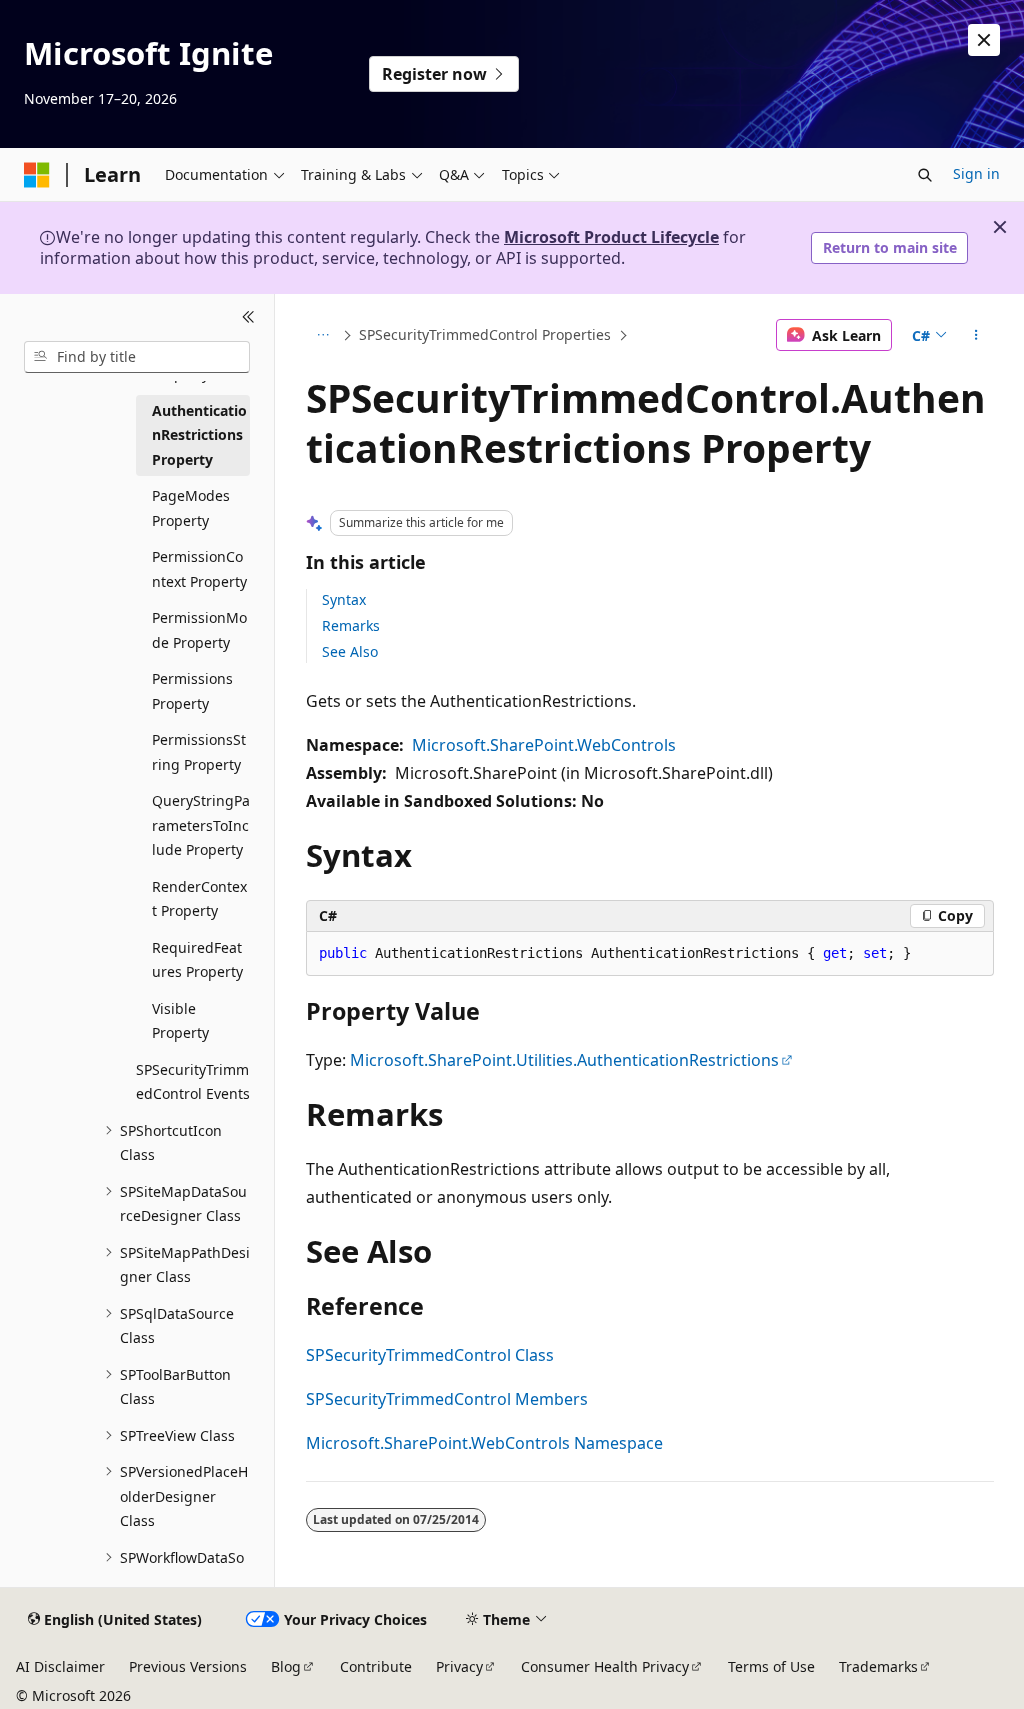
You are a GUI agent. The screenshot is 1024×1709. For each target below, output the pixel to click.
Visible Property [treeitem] (180, 1021)
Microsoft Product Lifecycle (611, 237)
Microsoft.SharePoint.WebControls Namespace (484, 1443)
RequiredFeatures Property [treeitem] (197, 960)
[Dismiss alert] (984, 40)
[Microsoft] (37, 175)
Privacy (459, 1666)
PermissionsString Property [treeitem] (199, 752)
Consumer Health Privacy (605, 1666)
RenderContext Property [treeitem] (199, 899)
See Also (350, 651)
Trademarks (878, 1666)
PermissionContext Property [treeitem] (199, 569)
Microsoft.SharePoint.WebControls (544, 745)
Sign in (976, 173)
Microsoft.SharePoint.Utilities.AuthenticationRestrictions (564, 1060)
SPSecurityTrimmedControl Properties (485, 334)
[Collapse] (248, 318)
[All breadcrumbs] (323, 335)
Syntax (344, 599)
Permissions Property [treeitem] (192, 691)
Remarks (351, 625)
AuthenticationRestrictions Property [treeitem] (199, 435)
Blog (286, 1666)
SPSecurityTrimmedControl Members (447, 1399)
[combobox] (137, 357)
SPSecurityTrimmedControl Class (430, 1355)
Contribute (376, 1666)
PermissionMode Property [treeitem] (199, 630)
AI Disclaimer (60, 1666)
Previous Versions (188, 1666)
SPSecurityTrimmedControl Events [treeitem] (193, 1082)
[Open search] (925, 175)
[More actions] (975, 335)
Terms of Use (771, 1666)
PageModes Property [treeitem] (191, 508)
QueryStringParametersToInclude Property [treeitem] (201, 825)
